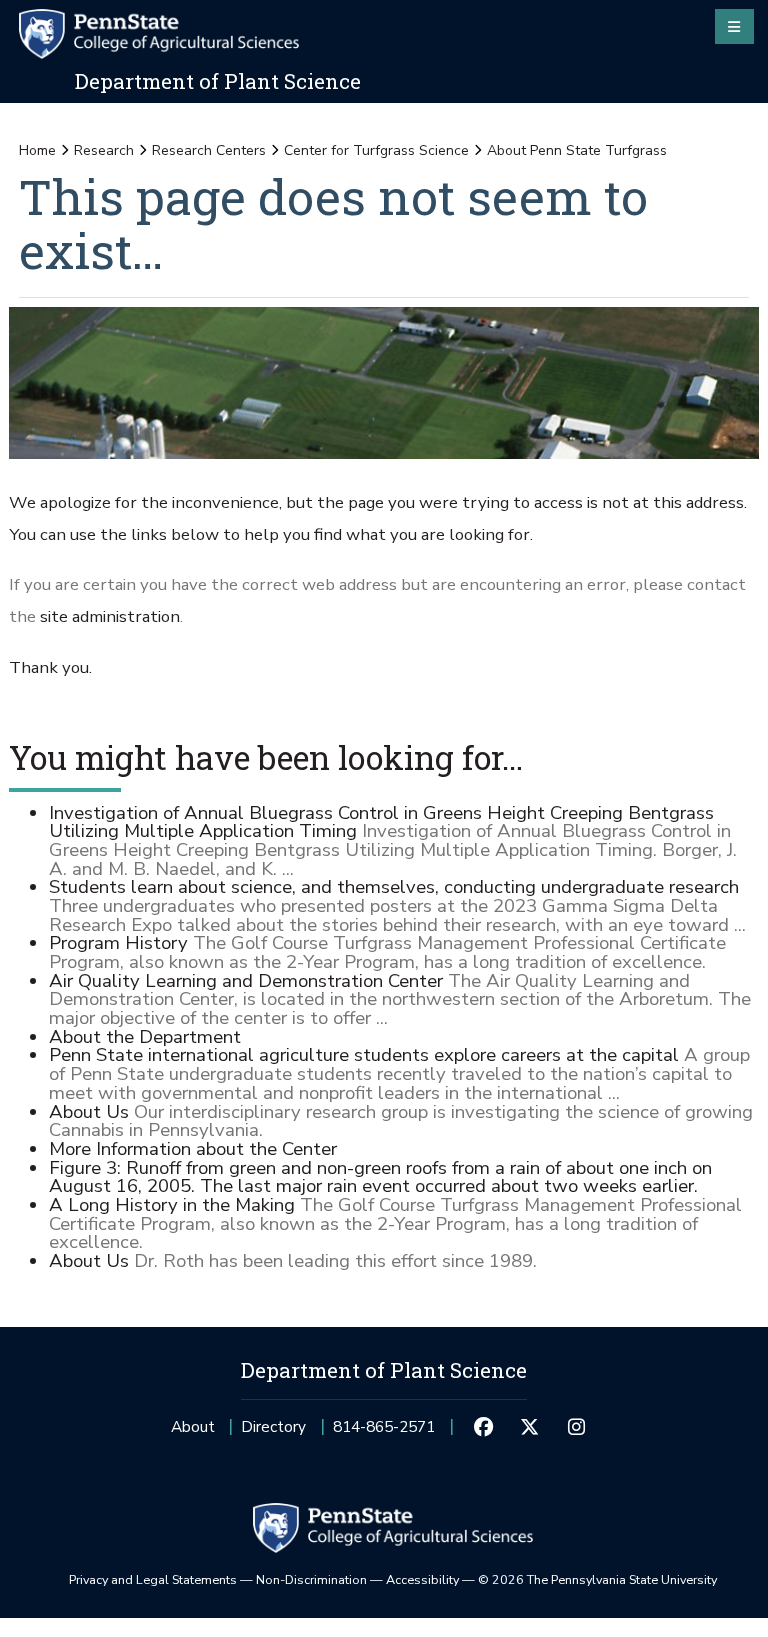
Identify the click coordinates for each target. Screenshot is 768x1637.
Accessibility (422, 1579)
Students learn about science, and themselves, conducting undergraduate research (394, 887)
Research (104, 150)
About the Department (145, 1037)
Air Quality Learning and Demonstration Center (246, 981)
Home (37, 150)
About (193, 1426)
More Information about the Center (193, 1149)
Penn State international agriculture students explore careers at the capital (364, 1055)
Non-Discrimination (311, 1579)
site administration (110, 616)
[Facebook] (483, 1427)
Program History (118, 943)
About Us (89, 1112)
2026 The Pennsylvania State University (597, 1579)
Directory (273, 1426)
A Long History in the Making (172, 1205)
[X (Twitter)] (530, 1427)
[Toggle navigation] (734, 26)
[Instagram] (576, 1427)
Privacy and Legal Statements (153, 1579)
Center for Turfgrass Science (376, 150)
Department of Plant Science (218, 81)
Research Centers (209, 150)
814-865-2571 (384, 1432)
